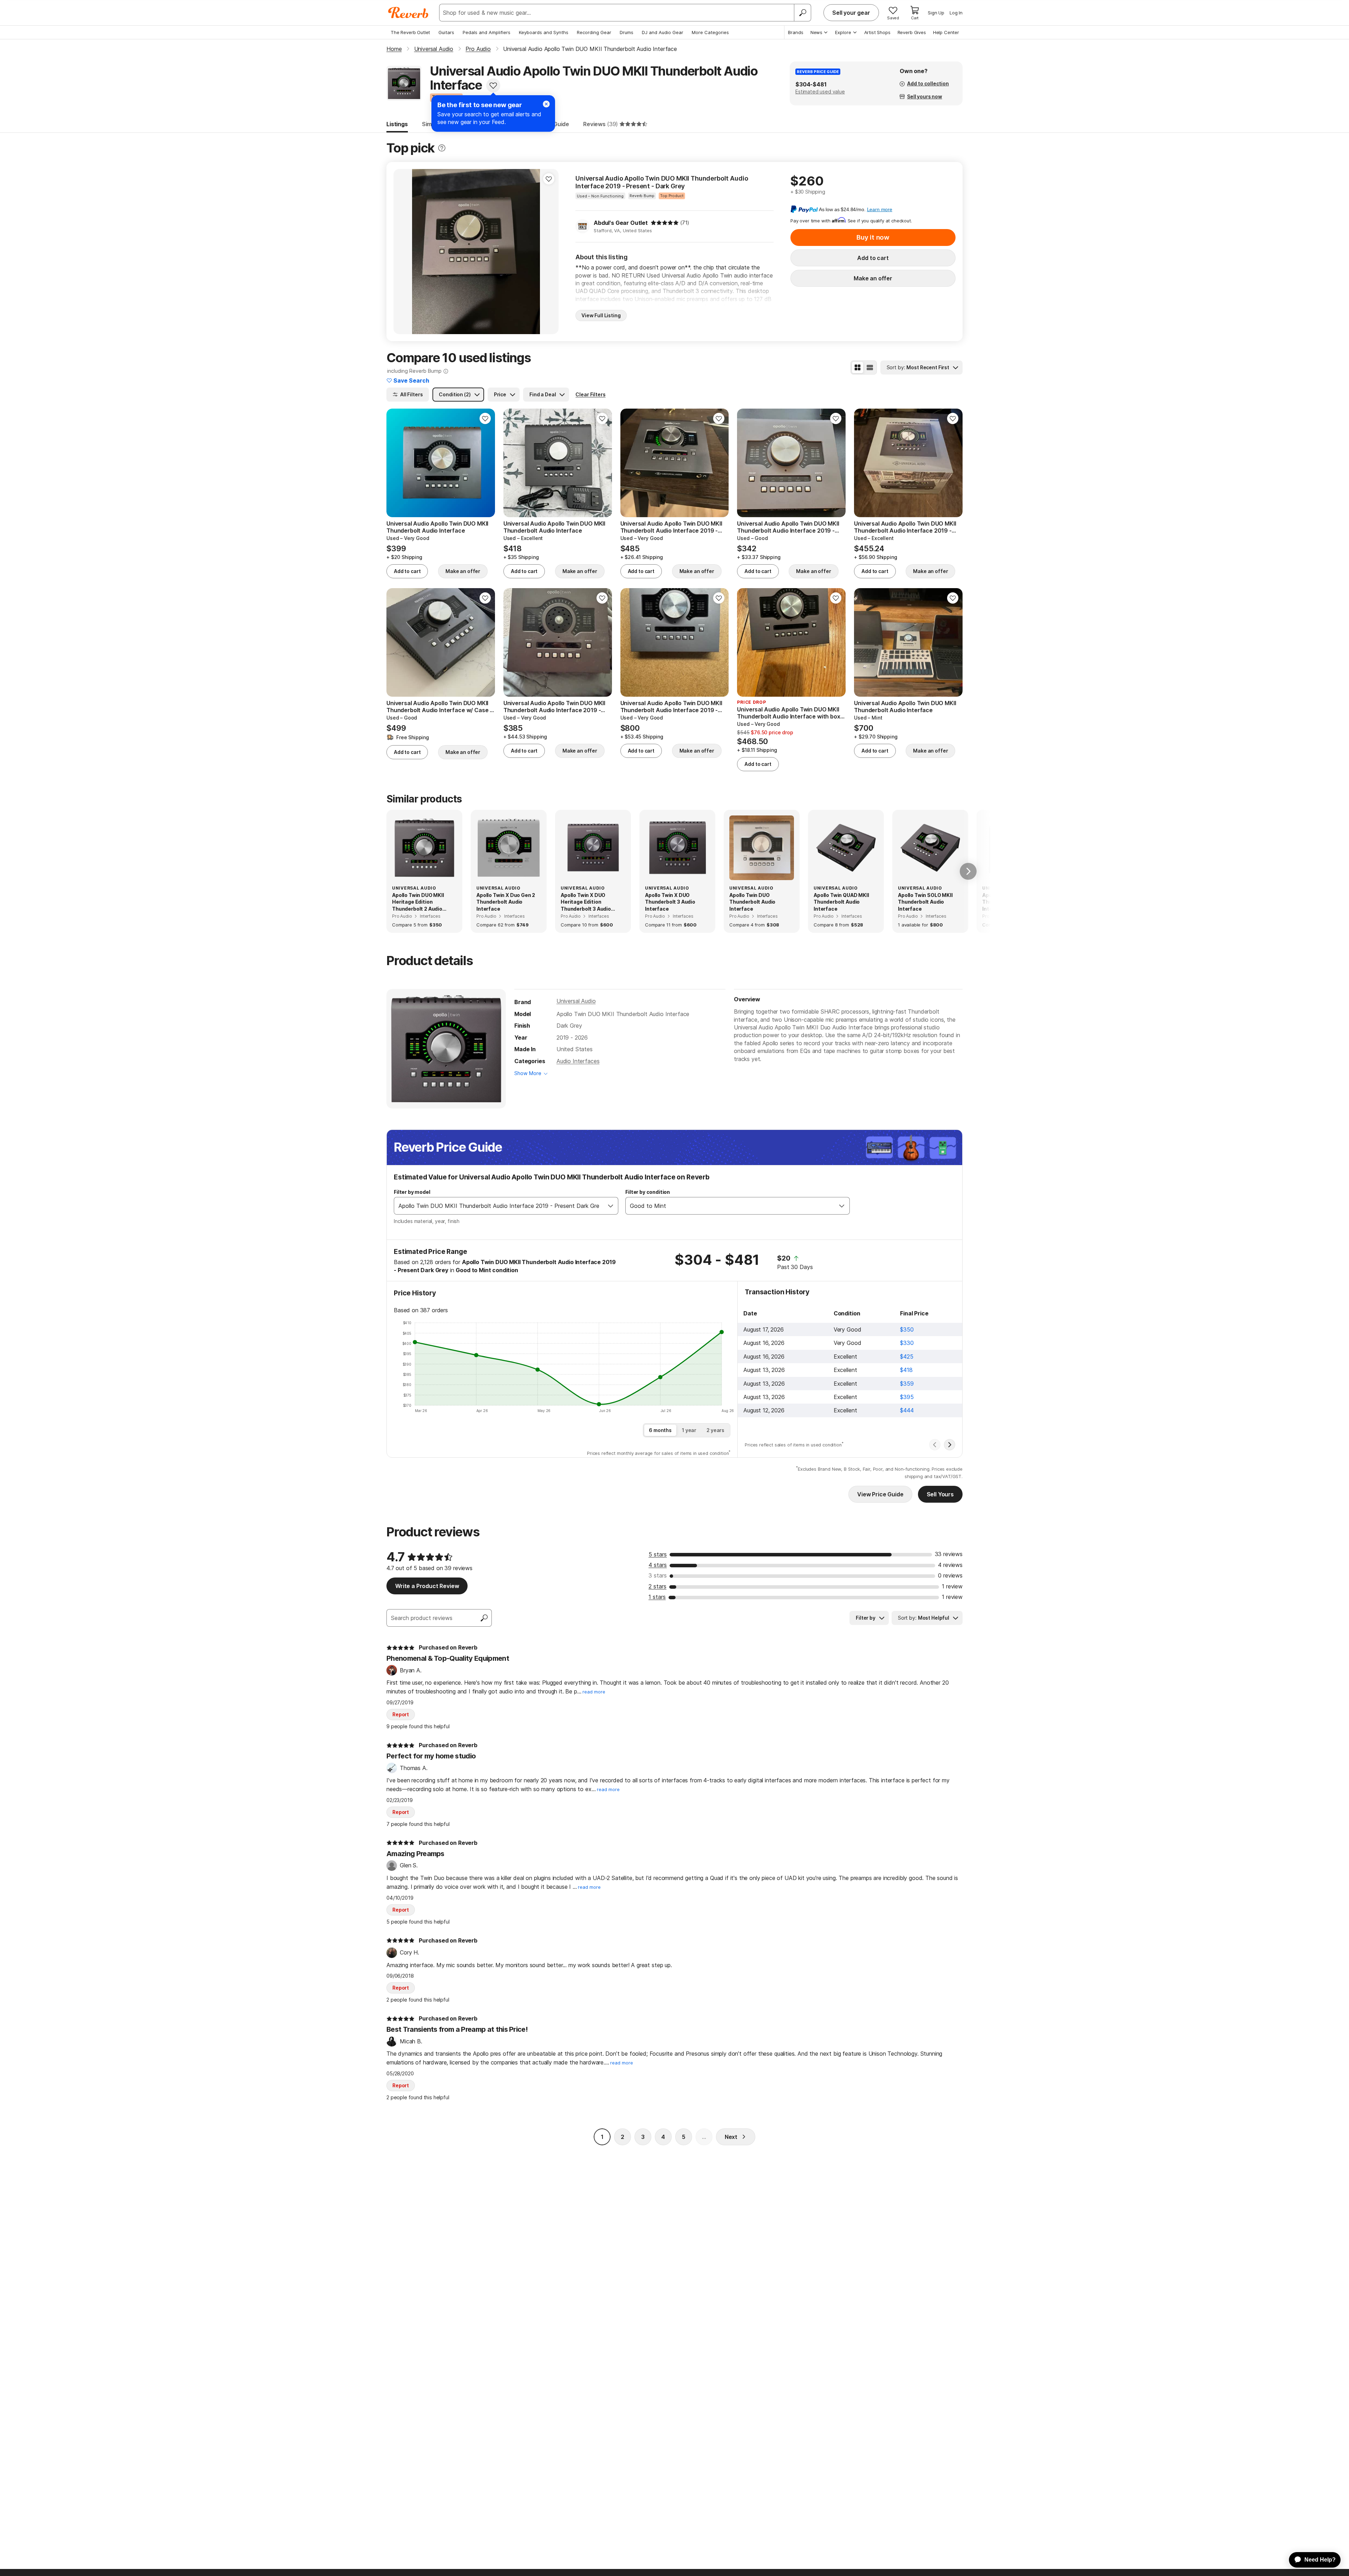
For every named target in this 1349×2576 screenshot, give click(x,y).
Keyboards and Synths (544, 32)
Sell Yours (940, 1494)
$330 (907, 1343)
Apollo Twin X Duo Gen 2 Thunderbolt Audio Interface (506, 902)
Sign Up (936, 13)
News (816, 32)
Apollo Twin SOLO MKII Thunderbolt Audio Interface (925, 902)
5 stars (658, 1554)
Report (401, 1714)
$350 (907, 1329)
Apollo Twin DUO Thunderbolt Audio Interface (752, 902)
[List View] (870, 367)
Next (731, 2137)
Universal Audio (576, 1001)
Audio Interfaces (578, 1061)
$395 (907, 1397)
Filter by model (412, 1192)
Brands (796, 32)
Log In (956, 13)
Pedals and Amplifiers (487, 32)
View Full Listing (601, 315)
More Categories (710, 32)
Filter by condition (648, 1192)
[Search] (802, 13)
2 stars (657, 1586)
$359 (907, 1384)
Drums (627, 32)
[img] (665, 223)
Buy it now (873, 237)
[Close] (546, 104)
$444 (907, 1410)
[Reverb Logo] (408, 13)
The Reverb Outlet (410, 32)
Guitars (446, 32)
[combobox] (499, 1206)
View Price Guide (880, 1494)
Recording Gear (594, 32)
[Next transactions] (950, 1445)
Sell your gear (851, 13)
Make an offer (873, 278)
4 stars (658, 1565)
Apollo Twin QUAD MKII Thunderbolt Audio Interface (841, 902)
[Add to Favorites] (493, 85)
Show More (528, 1073)
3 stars (658, 1575)
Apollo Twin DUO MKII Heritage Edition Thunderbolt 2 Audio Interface (418, 902)
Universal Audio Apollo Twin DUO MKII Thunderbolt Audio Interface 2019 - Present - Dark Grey (662, 182)
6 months (660, 1430)
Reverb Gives (912, 32)
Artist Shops (877, 32)
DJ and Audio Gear (663, 32)
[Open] (611, 1206)
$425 (907, 1357)
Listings (397, 124)
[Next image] (549, 252)
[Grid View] (858, 367)
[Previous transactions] (935, 1445)
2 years (715, 1430)
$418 (906, 1370)
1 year (689, 1430)
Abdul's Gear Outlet (621, 223)
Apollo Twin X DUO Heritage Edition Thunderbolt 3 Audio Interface (586, 902)
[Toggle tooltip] (442, 148)
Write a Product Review (427, 1586)
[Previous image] (403, 252)
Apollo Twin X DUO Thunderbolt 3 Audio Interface (670, 902)
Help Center (946, 32)
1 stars (657, 1597)
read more (594, 1692)
